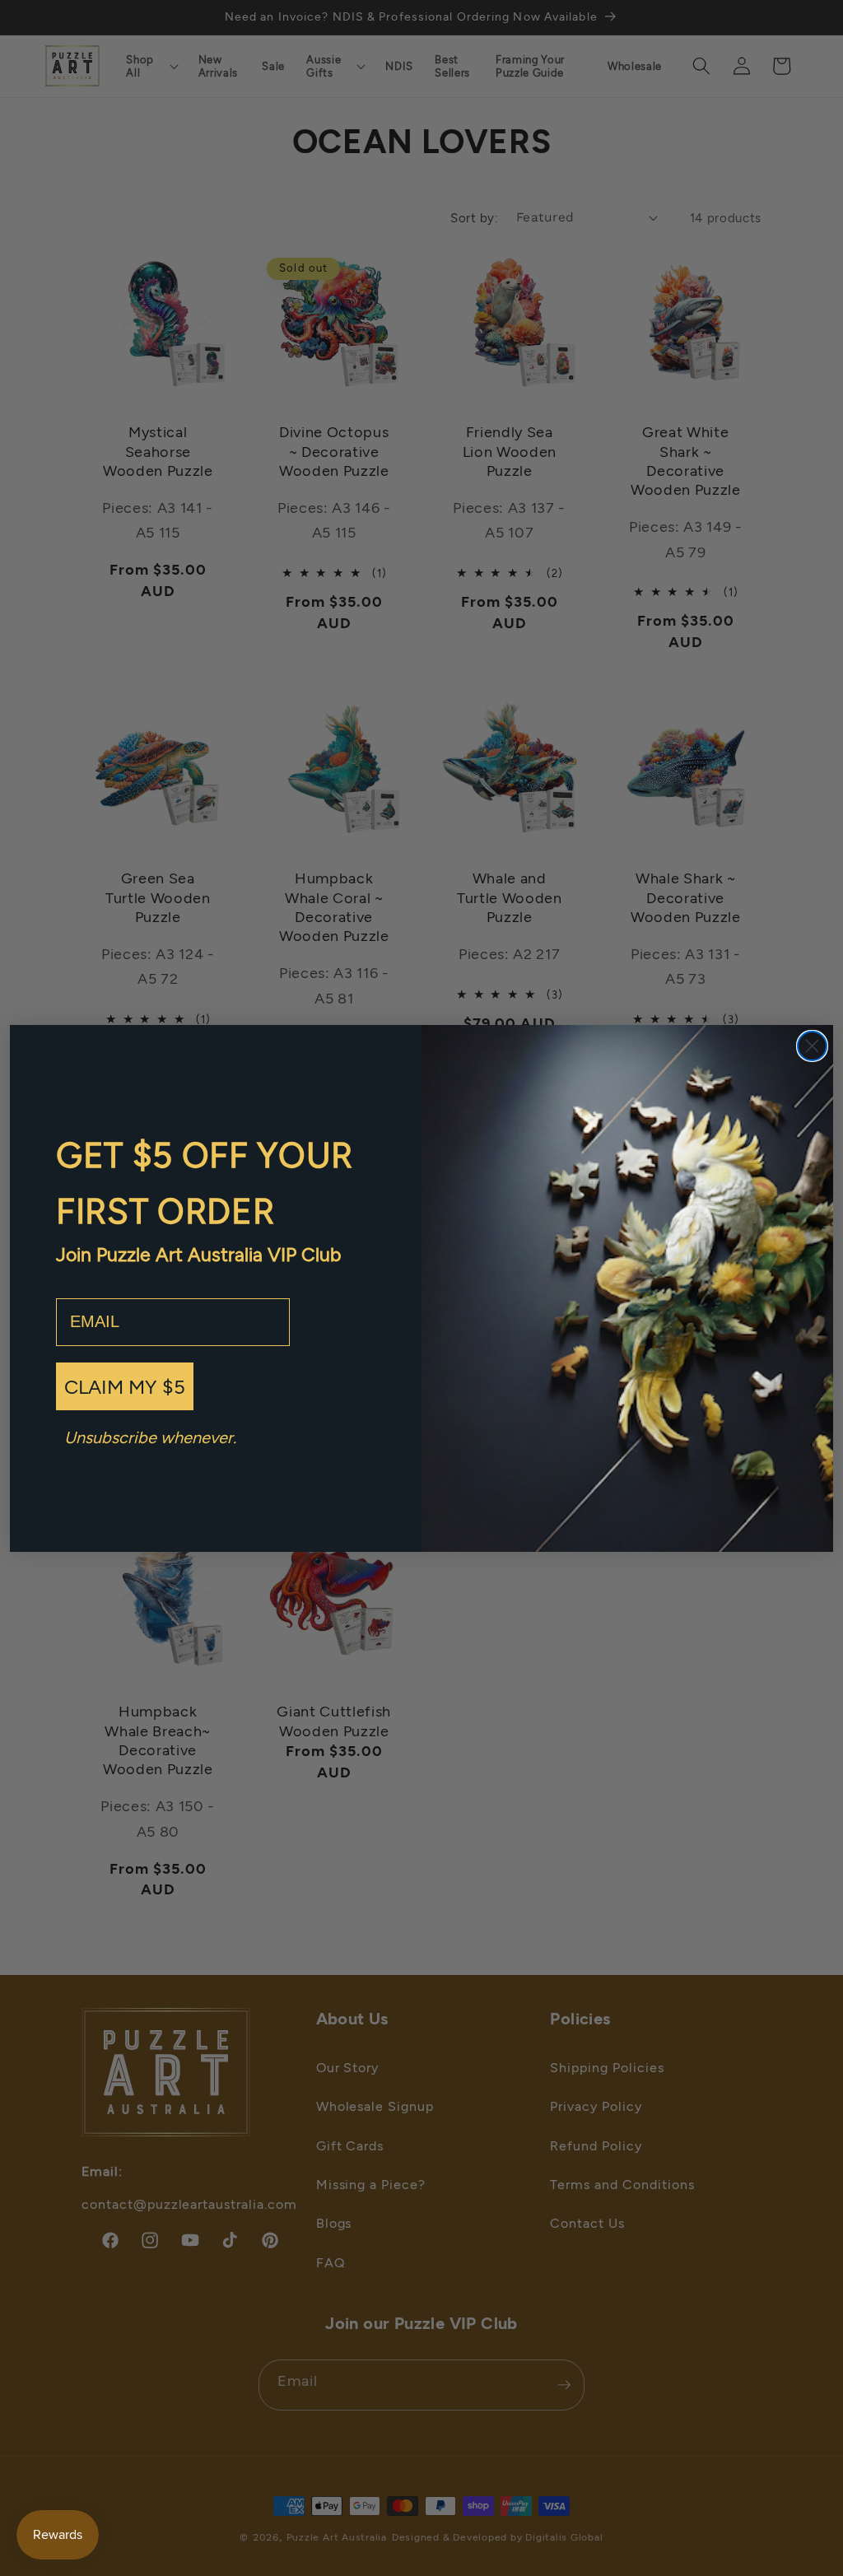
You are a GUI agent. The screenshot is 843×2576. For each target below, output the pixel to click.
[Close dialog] (812, 1046)
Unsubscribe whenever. (150, 1437)
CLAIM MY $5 (125, 1386)
